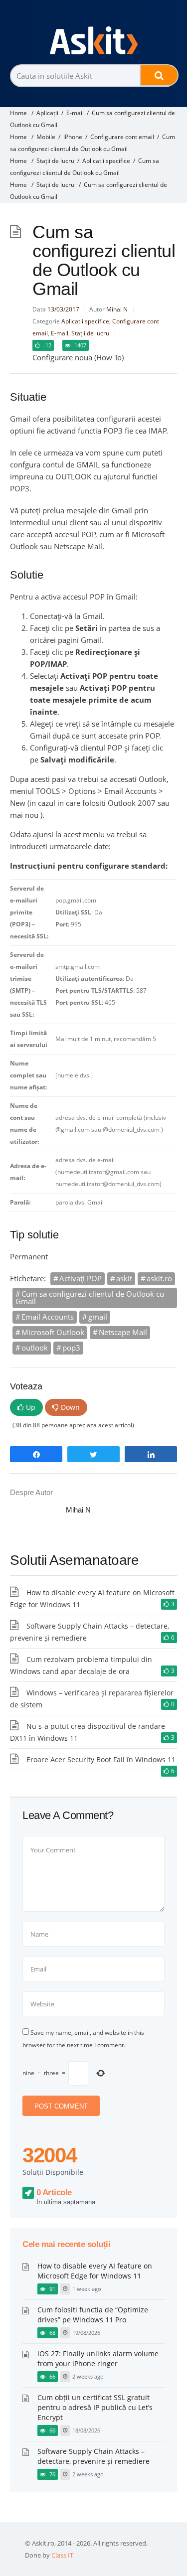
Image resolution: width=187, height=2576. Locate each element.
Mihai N (117, 309)
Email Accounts (48, 1317)
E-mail (75, 113)
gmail (98, 1317)
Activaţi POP (81, 1278)
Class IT (62, 2555)
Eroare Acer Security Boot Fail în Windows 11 (101, 1759)
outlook (35, 1348)
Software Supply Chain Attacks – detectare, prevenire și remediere (93, 2456)
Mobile (46, 137)
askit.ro (159, 1278)
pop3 (71, 1348)
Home (18, 113)
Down (70, 1407)
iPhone (73, 137)
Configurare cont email (122, 137)
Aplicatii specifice (106, 161)
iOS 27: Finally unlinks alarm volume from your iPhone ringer (98, 2358)
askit (124, 1278)
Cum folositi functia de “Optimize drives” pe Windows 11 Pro (93, 2315)
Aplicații (47, 113)
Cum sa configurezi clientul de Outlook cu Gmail (90, 1297)
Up (31, 1407)
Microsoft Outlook (53, 1332)
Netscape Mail (123, 1332)
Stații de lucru (55, 161)
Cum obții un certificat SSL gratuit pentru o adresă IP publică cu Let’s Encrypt (95, 2407)
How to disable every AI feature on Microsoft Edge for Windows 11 (95, 2271)
